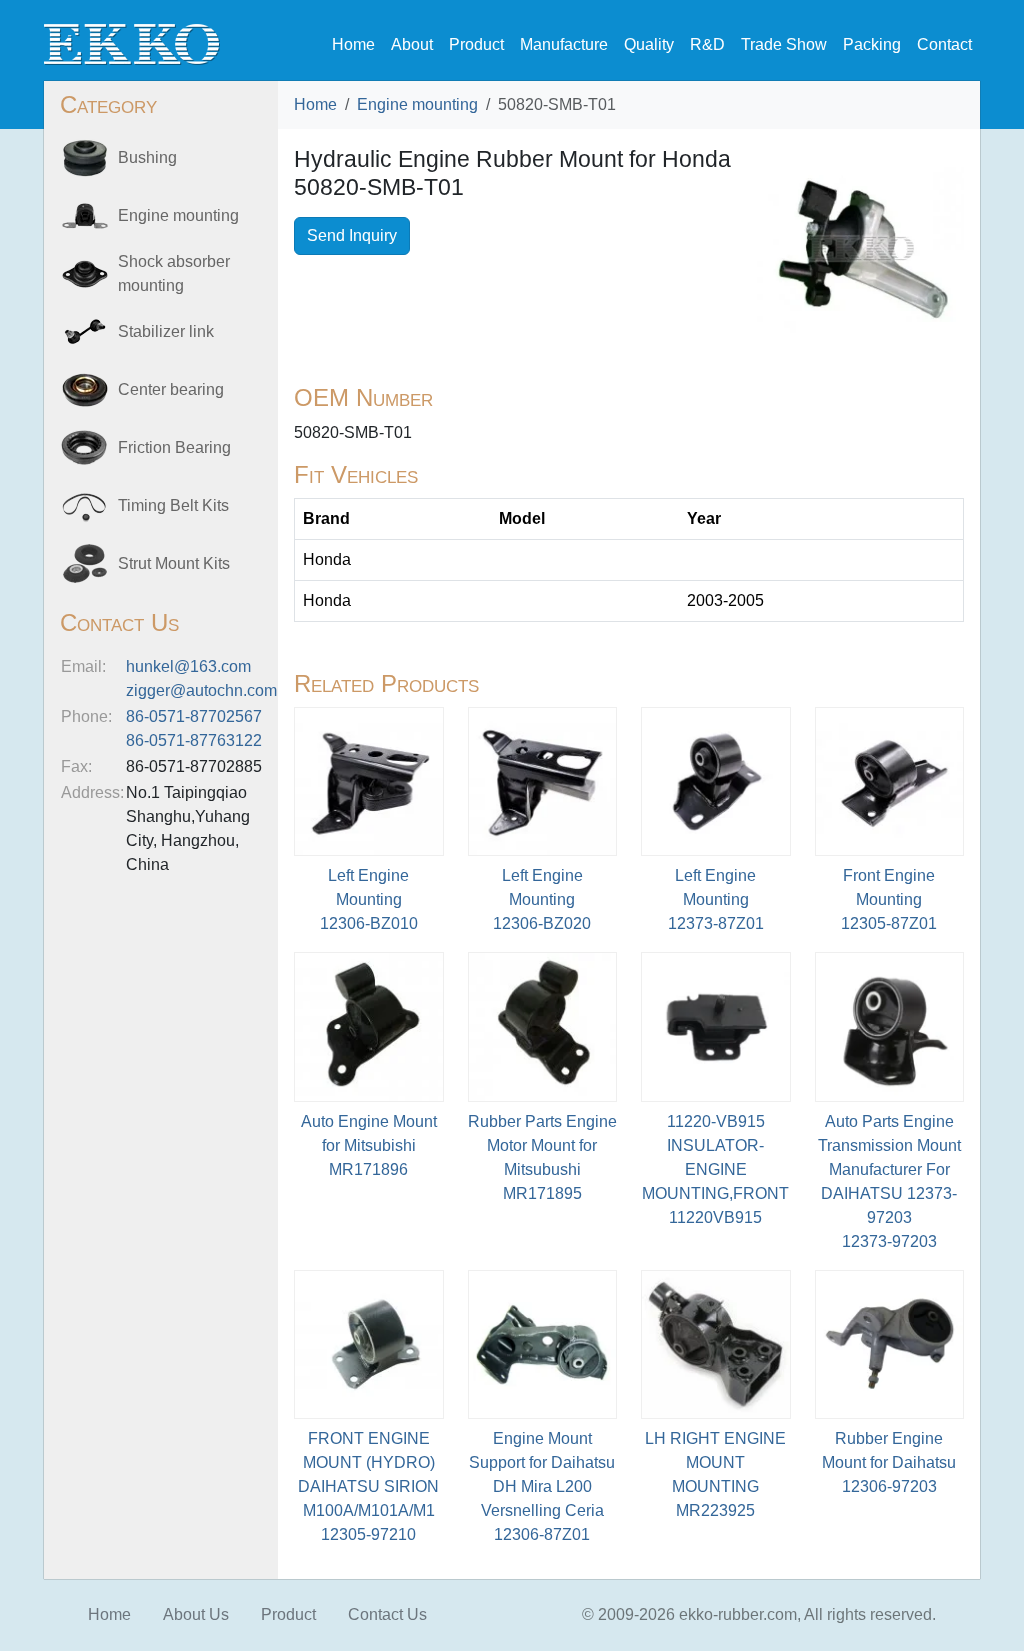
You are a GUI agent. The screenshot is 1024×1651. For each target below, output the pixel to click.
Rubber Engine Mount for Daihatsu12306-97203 (889, 1462)
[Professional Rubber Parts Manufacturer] (132, 43)
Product (476, 44)
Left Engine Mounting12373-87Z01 (716, 899)
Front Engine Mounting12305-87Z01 (889, 899)
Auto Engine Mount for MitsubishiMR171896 (369, 1145)
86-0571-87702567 (194, 716)
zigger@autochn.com (201, 690)
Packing (872, 44)
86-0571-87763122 (194, 740)
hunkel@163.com (188, 666)
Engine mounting (417, 104)
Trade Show (784, 44)
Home (353, 44)
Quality (649, 44)
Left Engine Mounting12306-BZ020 (542, 899)
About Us (196, 1614)
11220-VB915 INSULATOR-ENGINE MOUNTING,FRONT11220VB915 (715, 1169)
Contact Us (387, 1614)
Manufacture (564, 44)
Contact (944, 44)
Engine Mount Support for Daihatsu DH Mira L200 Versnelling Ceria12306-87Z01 (542, 1486)
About (412, 44)
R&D (707, 44)
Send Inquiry (352, 235)
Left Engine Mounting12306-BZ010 (369, 899)
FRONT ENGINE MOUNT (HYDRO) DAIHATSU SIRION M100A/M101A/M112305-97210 (368, 1486)
